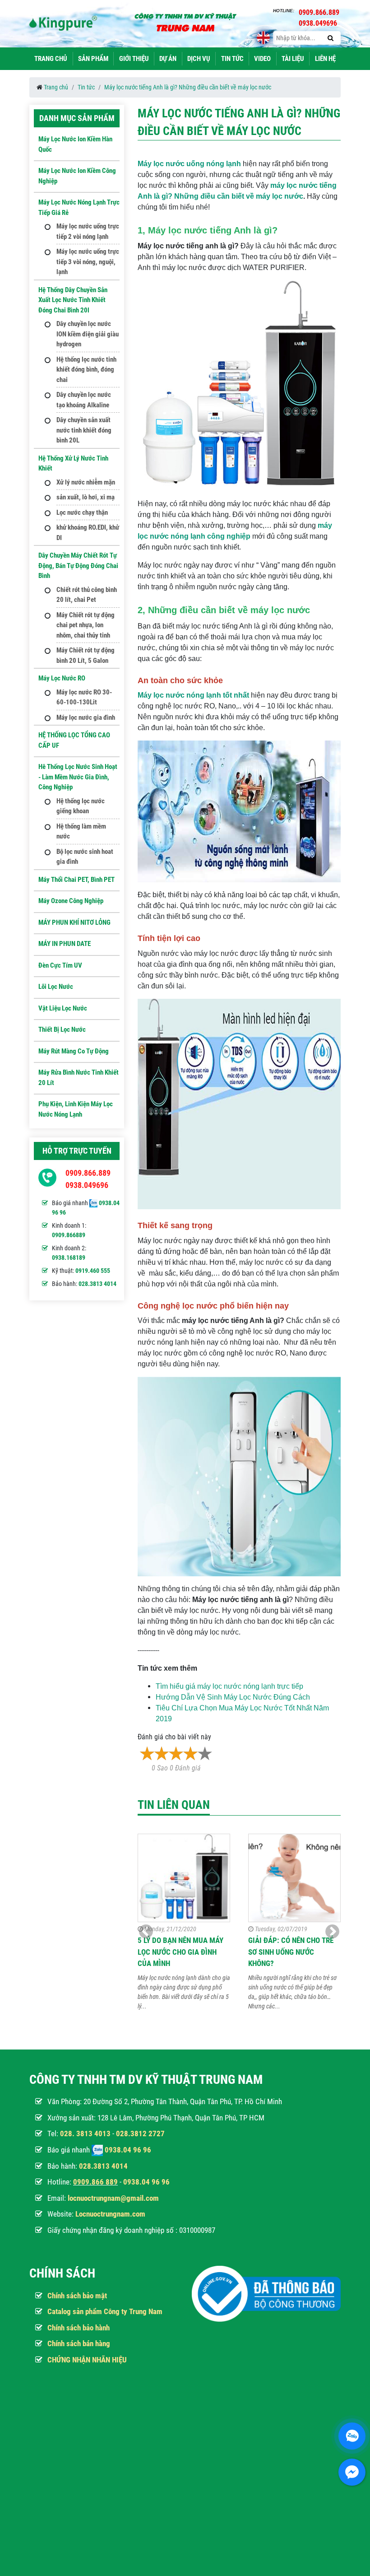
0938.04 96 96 (128, 2150)
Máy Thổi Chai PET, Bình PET (76, 880)
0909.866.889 (88, 1173)
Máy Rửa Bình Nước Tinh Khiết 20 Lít (79, 1078)
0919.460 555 (93, 1271)
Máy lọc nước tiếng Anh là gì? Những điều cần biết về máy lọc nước (188, 87)
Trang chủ (51, 59)
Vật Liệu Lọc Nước (63, 1008)
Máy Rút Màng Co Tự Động (74, 1051)
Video (262, 59)
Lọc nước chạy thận (82, 512)
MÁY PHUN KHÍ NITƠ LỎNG (74, 922)
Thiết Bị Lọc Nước (62, 1029)
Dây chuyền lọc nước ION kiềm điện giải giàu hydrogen (88, 334)
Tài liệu (293, 59)
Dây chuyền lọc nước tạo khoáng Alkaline (84, 400)
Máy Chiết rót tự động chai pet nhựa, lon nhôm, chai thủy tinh (86, 625)
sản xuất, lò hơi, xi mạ (86, 497)
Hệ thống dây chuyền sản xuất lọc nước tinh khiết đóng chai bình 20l (73, 300)
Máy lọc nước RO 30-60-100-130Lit (84, 697)
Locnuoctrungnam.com (110, 2214)
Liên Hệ (325, 59)
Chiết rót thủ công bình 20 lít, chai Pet (87, 595)
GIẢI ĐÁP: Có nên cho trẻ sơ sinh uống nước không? (291, 1952)
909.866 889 (97, 2182)
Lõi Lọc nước (56, 987)
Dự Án (168, 59)
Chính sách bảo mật (77, 2296)
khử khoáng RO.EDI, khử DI (88, 533)
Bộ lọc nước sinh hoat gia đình (85, 857)
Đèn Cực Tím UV (60, 965)
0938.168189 (69, 1258)
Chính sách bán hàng (79, 2343)
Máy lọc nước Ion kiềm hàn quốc (75, 144)
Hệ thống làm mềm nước (81, 831)
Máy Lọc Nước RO (62, 678)
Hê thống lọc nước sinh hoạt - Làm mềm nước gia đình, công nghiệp (78, 777)
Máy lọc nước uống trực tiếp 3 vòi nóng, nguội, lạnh (88, 262)
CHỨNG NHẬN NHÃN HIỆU (87, 2360)
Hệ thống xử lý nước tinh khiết (73, 463)
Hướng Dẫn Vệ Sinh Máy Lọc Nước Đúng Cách (233, 1697)
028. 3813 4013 (85, 2133)
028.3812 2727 (140, 2133)
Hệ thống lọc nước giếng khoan (81, 806)
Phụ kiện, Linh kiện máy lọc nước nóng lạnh (76, 1109)
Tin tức (232, 59)
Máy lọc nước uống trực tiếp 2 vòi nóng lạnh (88, 231)
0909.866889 (69, 1235)
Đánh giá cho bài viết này (174, 1737)
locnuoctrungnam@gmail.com (113, 2198)
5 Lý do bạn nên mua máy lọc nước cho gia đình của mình (180, 1952)
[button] (332, 1932)
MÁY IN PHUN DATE (65, 944)
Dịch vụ (199, 59)
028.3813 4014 (97, 1284)
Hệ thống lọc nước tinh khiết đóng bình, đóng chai (86, 370)
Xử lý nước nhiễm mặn (86, 482)
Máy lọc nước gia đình (86, 717)
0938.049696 (87, 1185)
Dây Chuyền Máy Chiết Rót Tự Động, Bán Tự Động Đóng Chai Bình (78, 566)
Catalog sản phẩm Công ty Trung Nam (105, 2311)
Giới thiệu (134, 59)
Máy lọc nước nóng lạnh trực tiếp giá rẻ (79, 207)
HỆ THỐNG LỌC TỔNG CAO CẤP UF (74, 740)
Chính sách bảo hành (79, 2328)
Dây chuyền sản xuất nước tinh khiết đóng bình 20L (84, 430)
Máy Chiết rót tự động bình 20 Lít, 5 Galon (86, 655)
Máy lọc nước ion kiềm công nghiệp (77, 176)
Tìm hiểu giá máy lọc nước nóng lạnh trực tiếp (229, 1686)
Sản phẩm (93, 59)
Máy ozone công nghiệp (71, 901)
